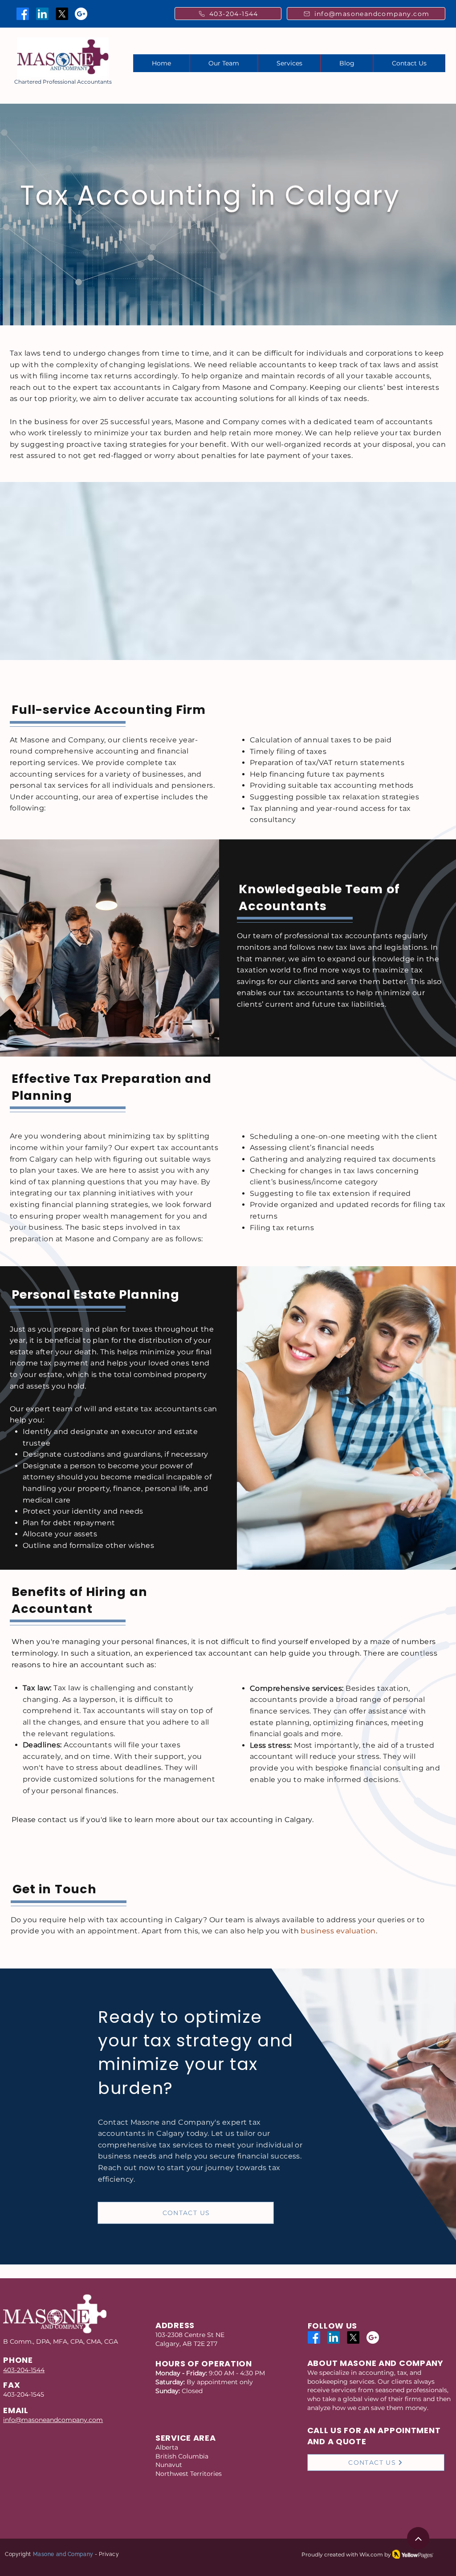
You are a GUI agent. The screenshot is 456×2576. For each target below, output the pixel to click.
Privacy (109, 2554)
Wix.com (371, 2554)
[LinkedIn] (42, 14)
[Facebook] (23, 14)
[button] (289, 63)
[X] (62, 14)
